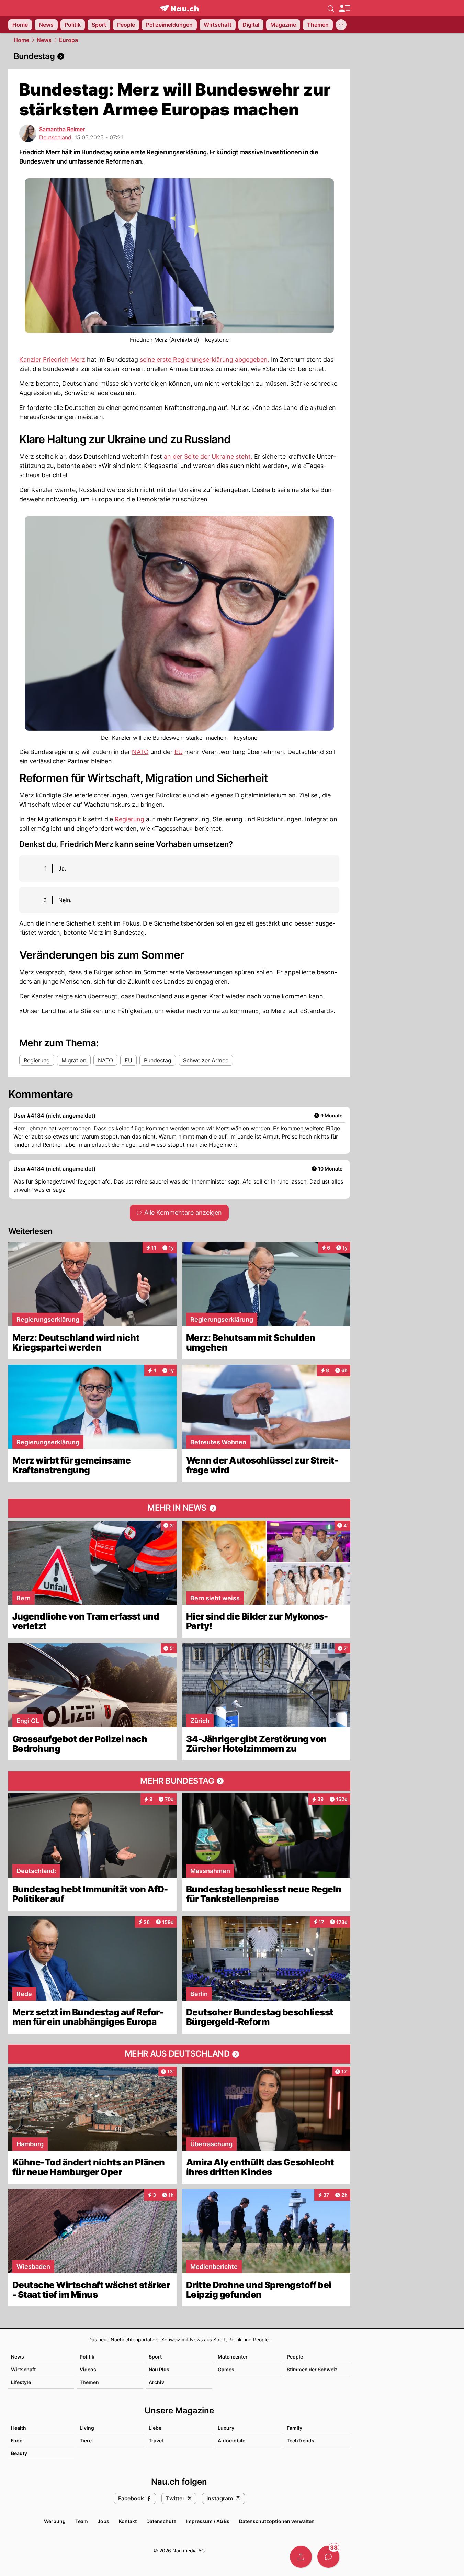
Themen (89, 2382)
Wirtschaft (23, 2369)
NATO (140, 752)
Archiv (156, 2382)
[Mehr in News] (179, 1508)
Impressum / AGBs (208, 2521)
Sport (155, 2357)
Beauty (19, 2453)
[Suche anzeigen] (331, 8)
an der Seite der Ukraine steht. (208, 456)
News (44, 40)
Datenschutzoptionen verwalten (277, 2521)
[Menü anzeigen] (344, 8)
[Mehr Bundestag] (179, 1781)
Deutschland (55, 137)
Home (21, 40)
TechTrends (301, 2440)
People (295, 2357)
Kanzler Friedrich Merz (52, 360)
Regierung (129, 819)
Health (19, 2428)
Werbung (55, 2521)
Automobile (231, 2440)
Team (82, 2521)
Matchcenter (233, 2357)
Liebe (155, 2428)
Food (17, 2440)
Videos (88, 2369)
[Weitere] (341, 25)
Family (295, 2428)
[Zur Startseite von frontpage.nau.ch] (179, 8)
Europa (69, 40)
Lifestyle (21, 2382)
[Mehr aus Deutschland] (179, 2054)
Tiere (86, 2440)
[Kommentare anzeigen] (328, 2557)
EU (179, 752)
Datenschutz (161, 2521)
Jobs (103, 2521)
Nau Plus (159, 2369)
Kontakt (128, 2521)
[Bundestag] (179, 56)
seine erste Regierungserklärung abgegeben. (205, 360)
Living (87, 2428)
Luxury (226, 2428)
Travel (156, 2440)
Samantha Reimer (62, 129)
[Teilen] (301, 2557)
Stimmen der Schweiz (312, 2369)
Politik (87, 2357)
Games (226, 2369)
